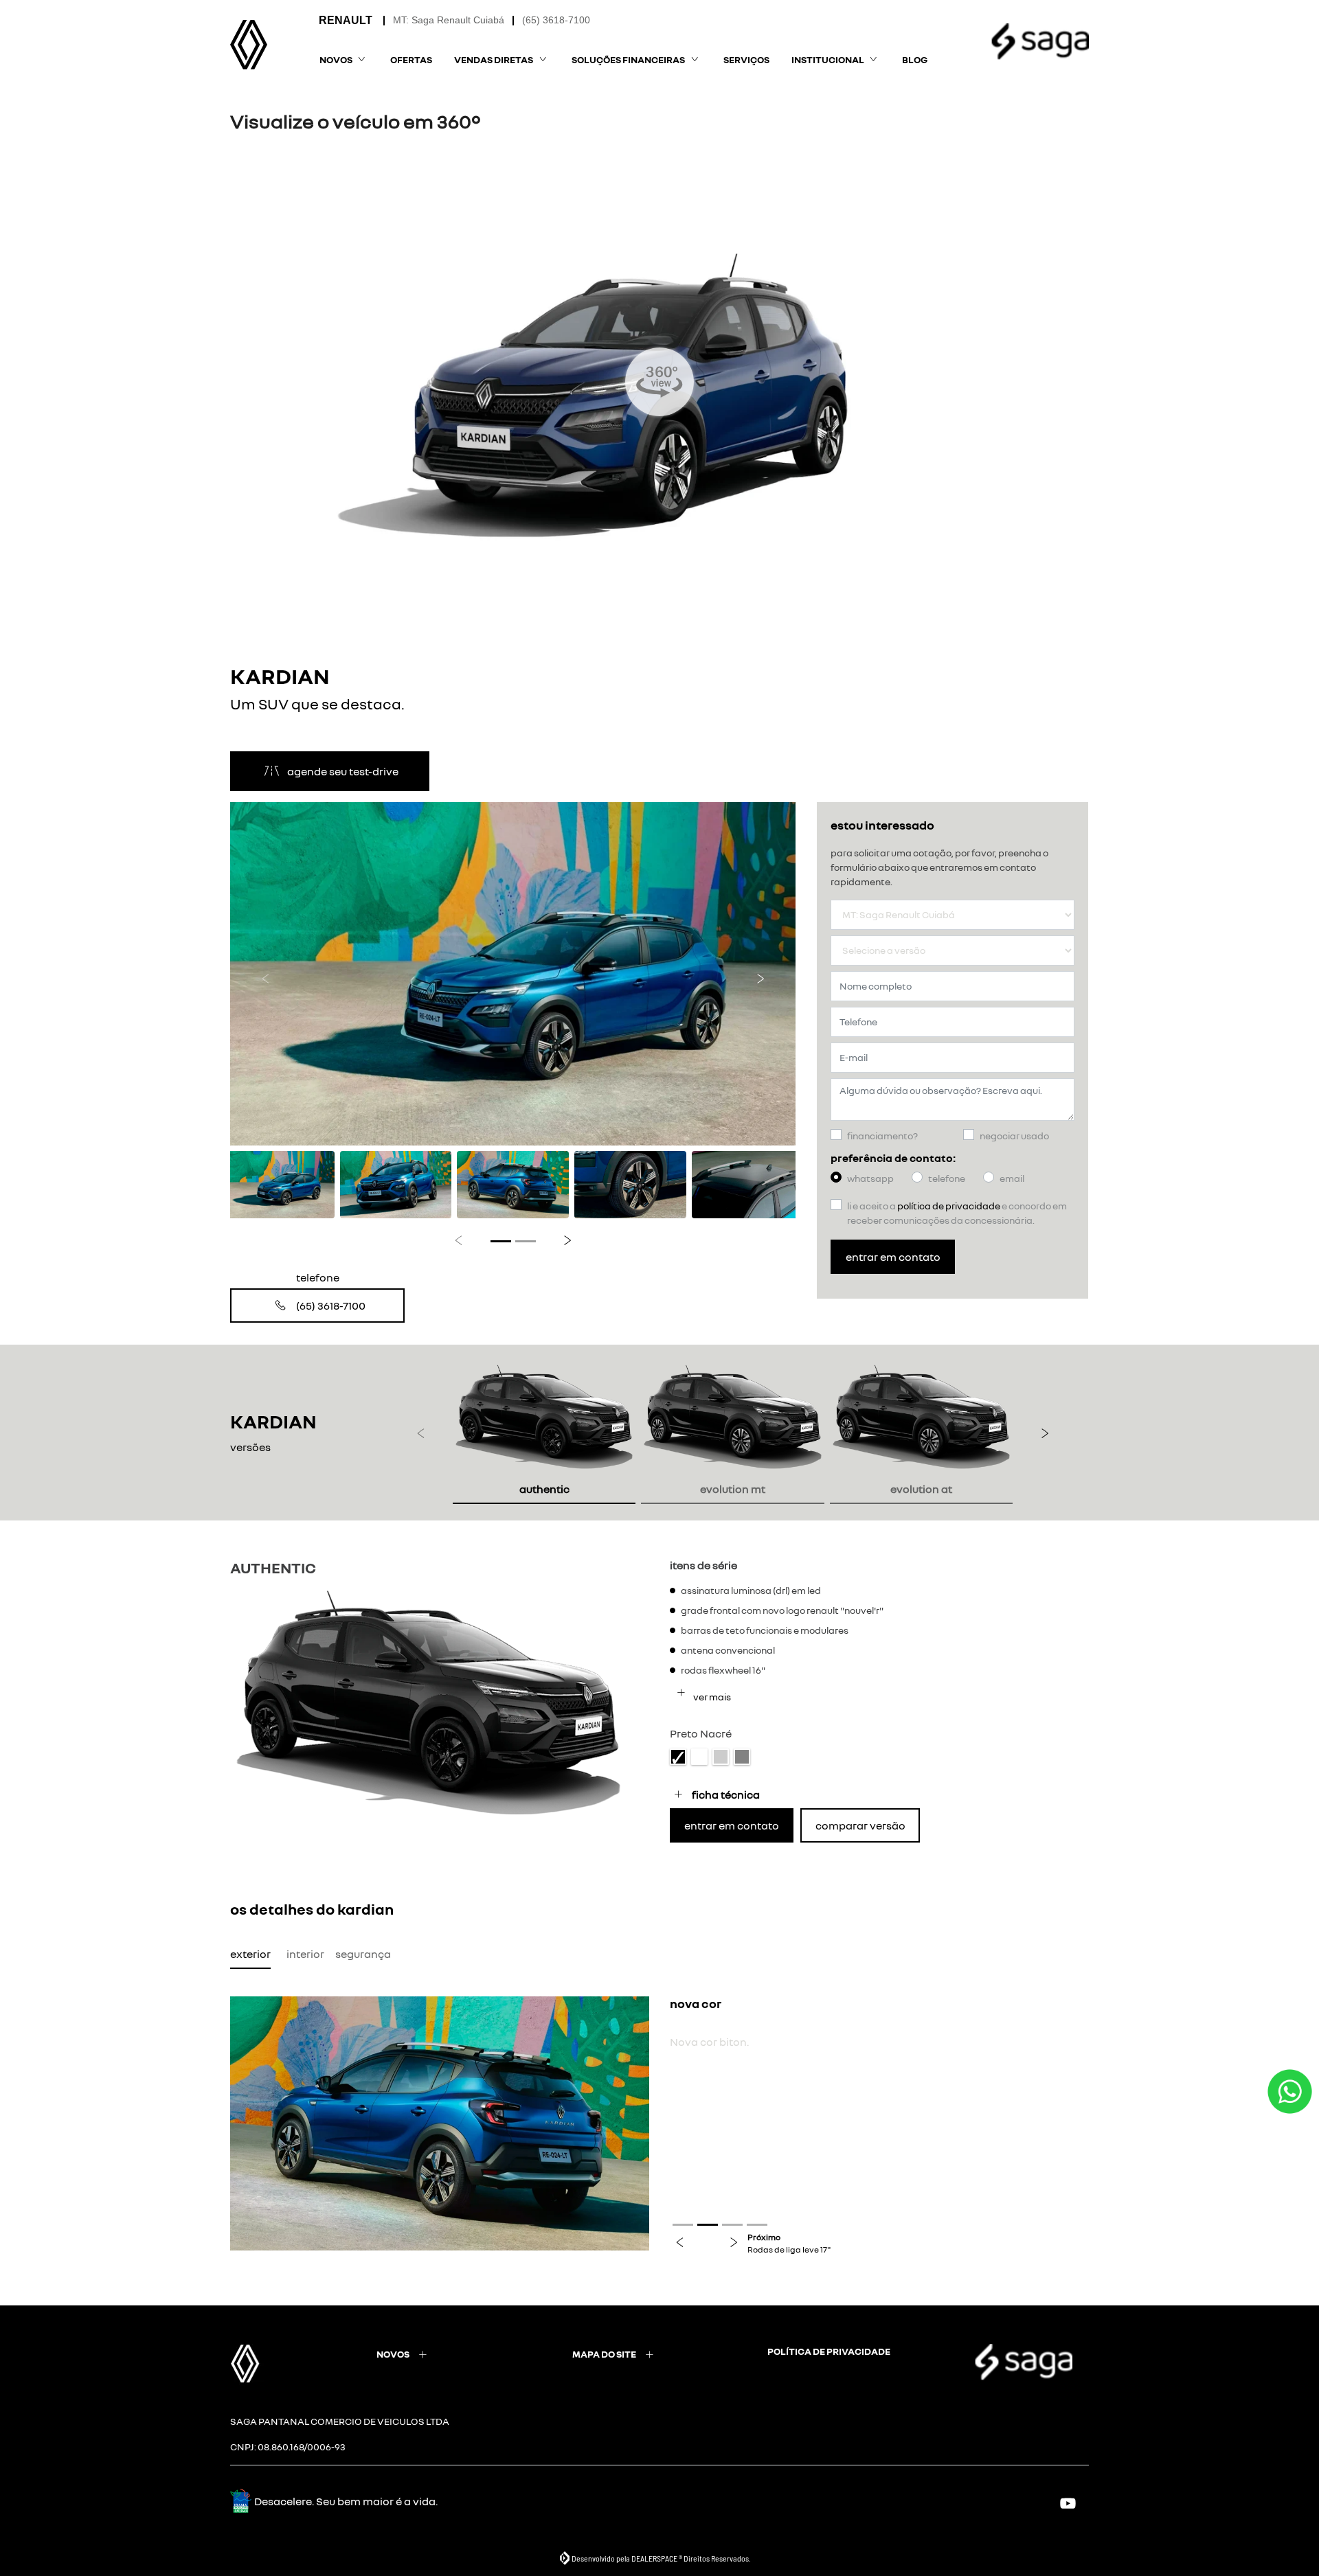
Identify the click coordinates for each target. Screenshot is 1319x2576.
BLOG (915, 59)
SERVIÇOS (746, 59)
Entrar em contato (893, 1257)
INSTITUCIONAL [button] (828, 59)
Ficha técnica (726, 1794)
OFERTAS (411, 59)
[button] (266, 974)
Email (1012, 1178)
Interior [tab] (305, 1954)
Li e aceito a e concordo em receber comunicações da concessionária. (957, 1213)
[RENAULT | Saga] (249, 45)
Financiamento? (882, 1136)
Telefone (947, 1178)
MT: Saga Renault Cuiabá (449, 20)
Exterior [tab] (250, 1954)
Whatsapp (870, 1178)
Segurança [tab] (363, 1954)
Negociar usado (1014, 1136)
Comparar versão (860, 1825)
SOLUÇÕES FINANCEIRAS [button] (628, 59)
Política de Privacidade (949, 1206)
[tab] (544, 1433)
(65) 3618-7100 (556, 20)
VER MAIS (711, 1697)
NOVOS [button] (336, 59)
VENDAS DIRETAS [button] (494, 59)
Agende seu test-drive (343, 771)
